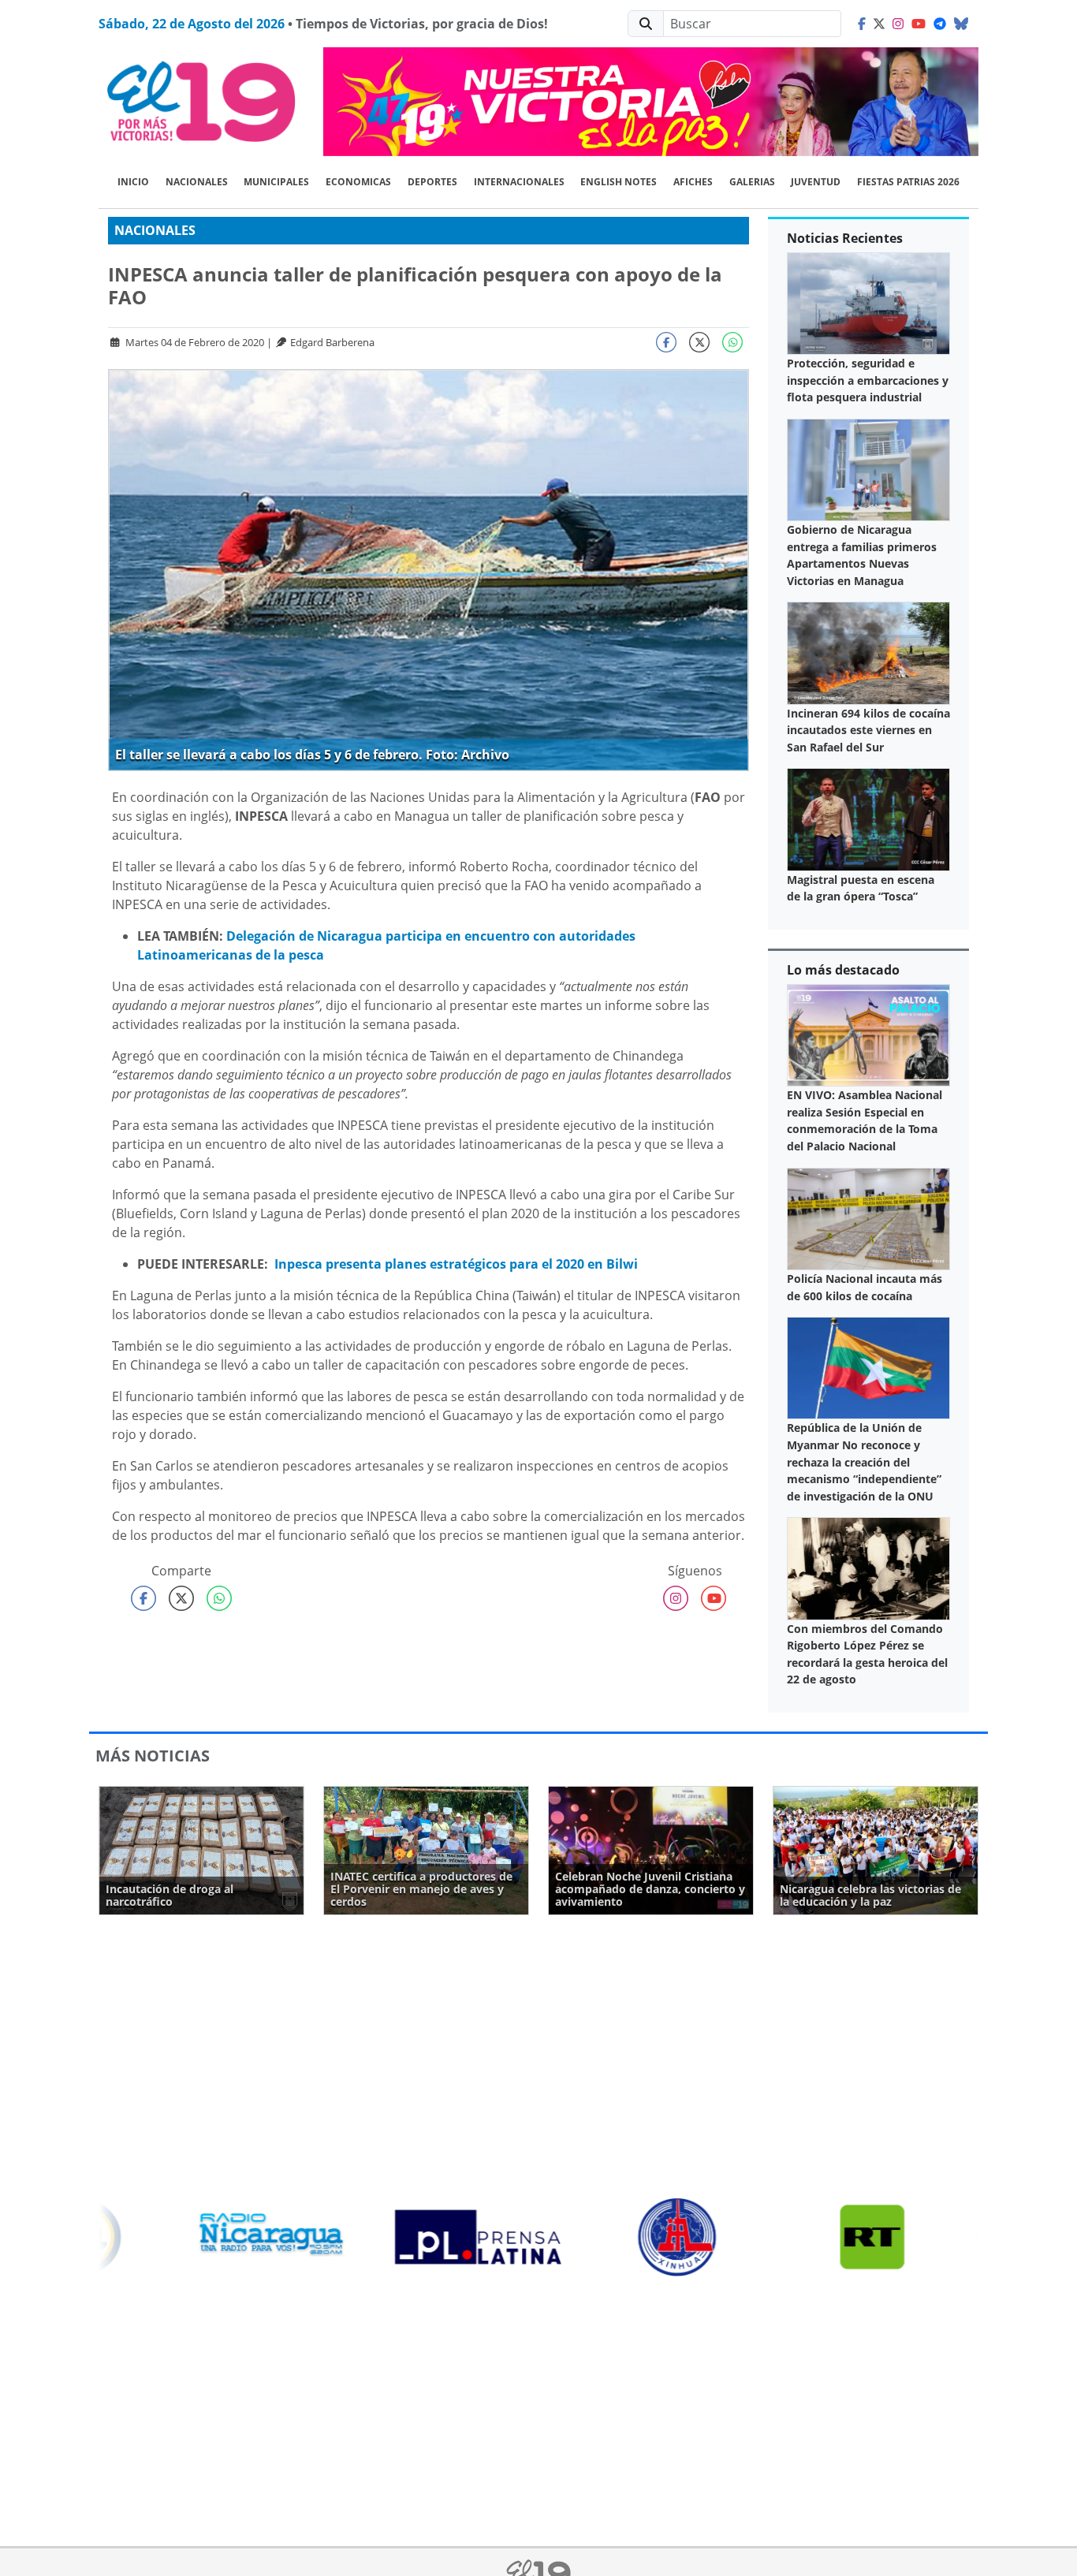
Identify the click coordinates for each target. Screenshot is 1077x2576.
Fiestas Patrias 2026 (908, 182)
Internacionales (519, 182)
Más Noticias (153, 1756)
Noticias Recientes (845, 238)
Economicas (358, 182)
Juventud (816, 182)
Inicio (133, 182)
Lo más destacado (843, 970)
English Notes (619, 182)
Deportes (432, 182)
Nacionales (197, 182)
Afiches (693, 182)
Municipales (276, 182)
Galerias (752, 182)
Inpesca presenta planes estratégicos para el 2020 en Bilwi (456, 1264)
